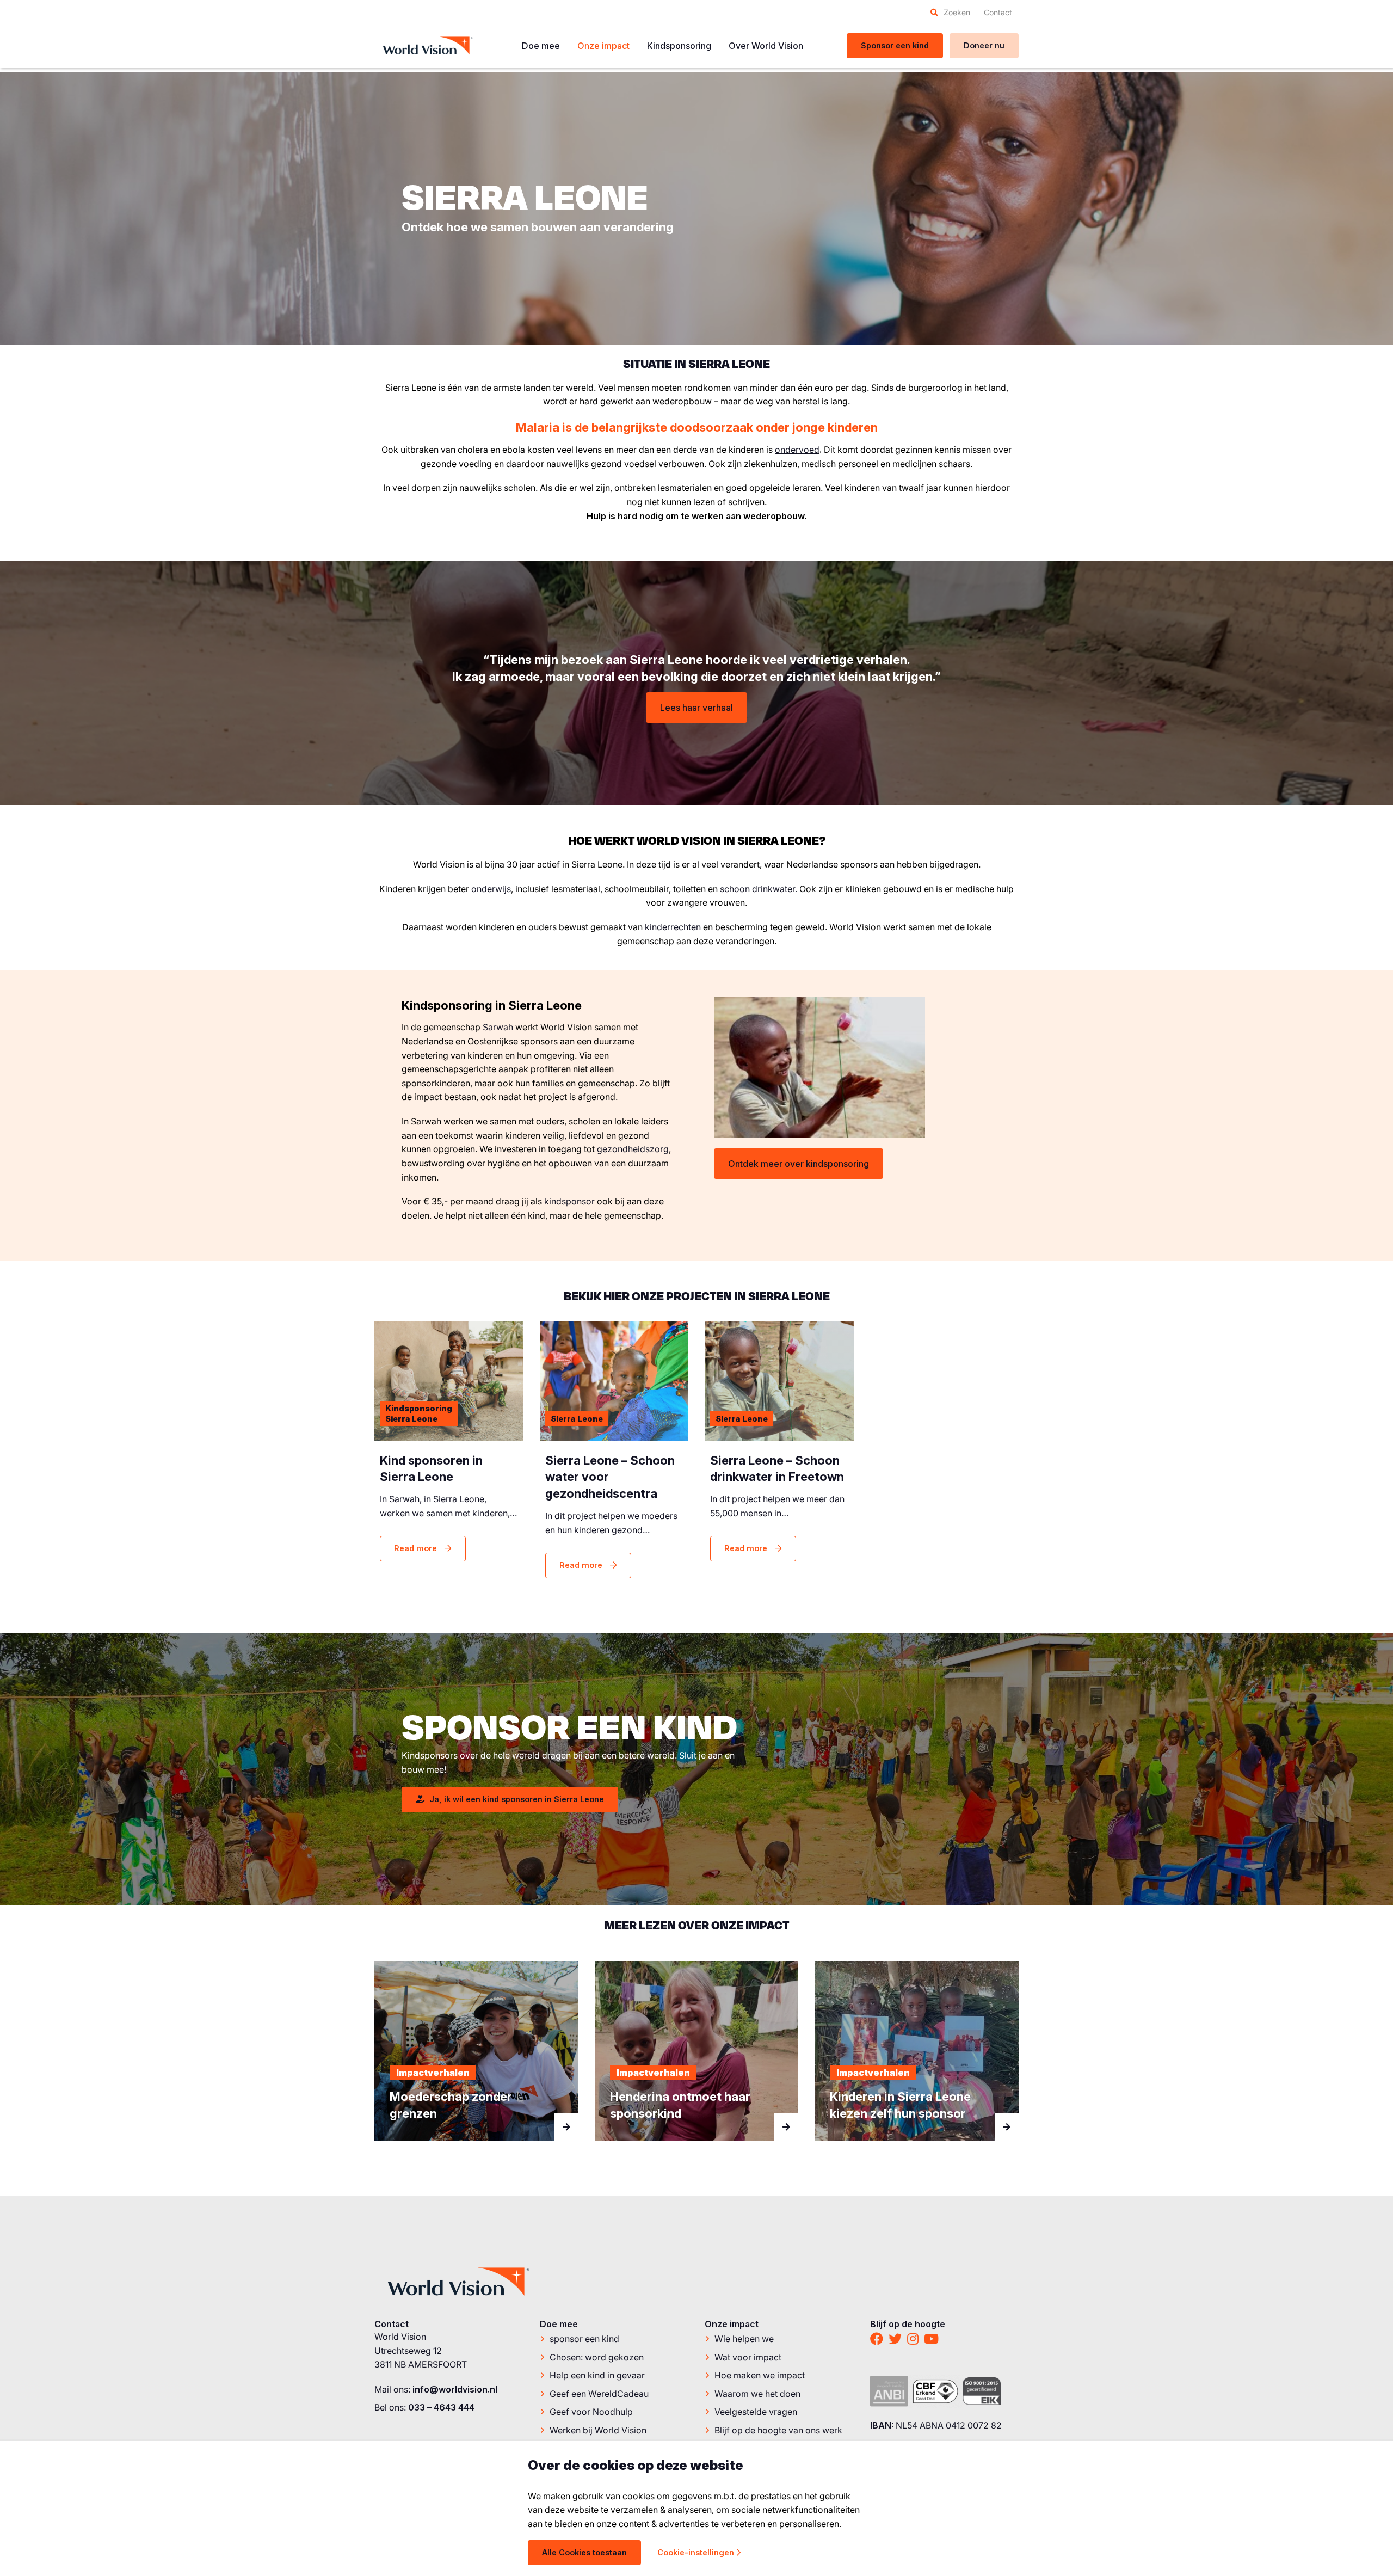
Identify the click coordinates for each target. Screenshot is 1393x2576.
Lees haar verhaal (696, 708)
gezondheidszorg (633, 1149)
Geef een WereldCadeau (599, 2394)
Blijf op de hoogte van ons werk (778, 2430)
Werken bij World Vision (598, 2430)
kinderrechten (673, 927)
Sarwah (498, 1027)
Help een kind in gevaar (597, 2376)
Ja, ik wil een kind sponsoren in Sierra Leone (516, 1799)
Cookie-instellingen (696, 2552)
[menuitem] (950, 13)
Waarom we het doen (757, 2394)
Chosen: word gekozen (597, 2357)
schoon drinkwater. (759, 889)
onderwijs (491, 889)
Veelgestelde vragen (756, 2412)
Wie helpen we (744, 2339)
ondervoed (797, 450)
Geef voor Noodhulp (591, 2412)
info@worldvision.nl (455, 2389)
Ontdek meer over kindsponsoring (799, 1164)
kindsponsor (569, 1201)
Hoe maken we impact (760, 2376)
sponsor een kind (584, 2339)
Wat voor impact (748, 2357)
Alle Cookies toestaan (584, 2552)
